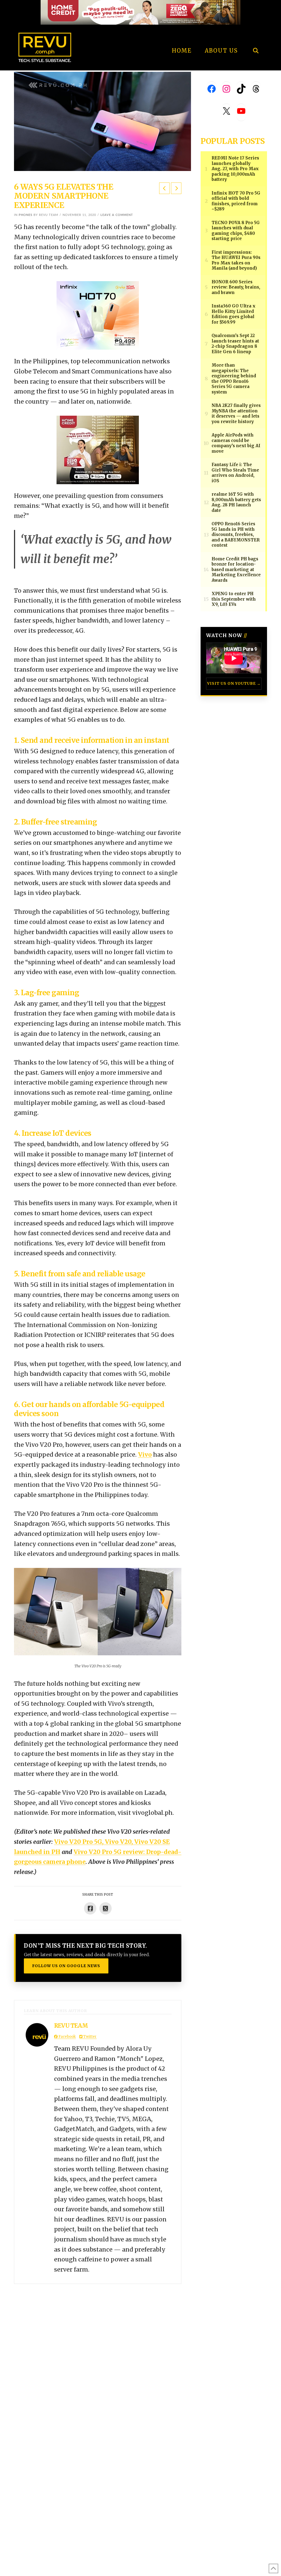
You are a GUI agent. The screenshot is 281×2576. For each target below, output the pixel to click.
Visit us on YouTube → (234, 684)
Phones (26, 215)
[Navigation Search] (256, 36)
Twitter (89, 2037)
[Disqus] (98, 2352)
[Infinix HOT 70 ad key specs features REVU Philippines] (98, 315)
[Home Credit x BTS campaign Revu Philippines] (140, 12)
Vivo (145, 1455)
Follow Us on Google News (66, 1966)
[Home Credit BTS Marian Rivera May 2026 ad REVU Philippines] (98, 450)
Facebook (67, 2037)
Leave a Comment (117, 215)
